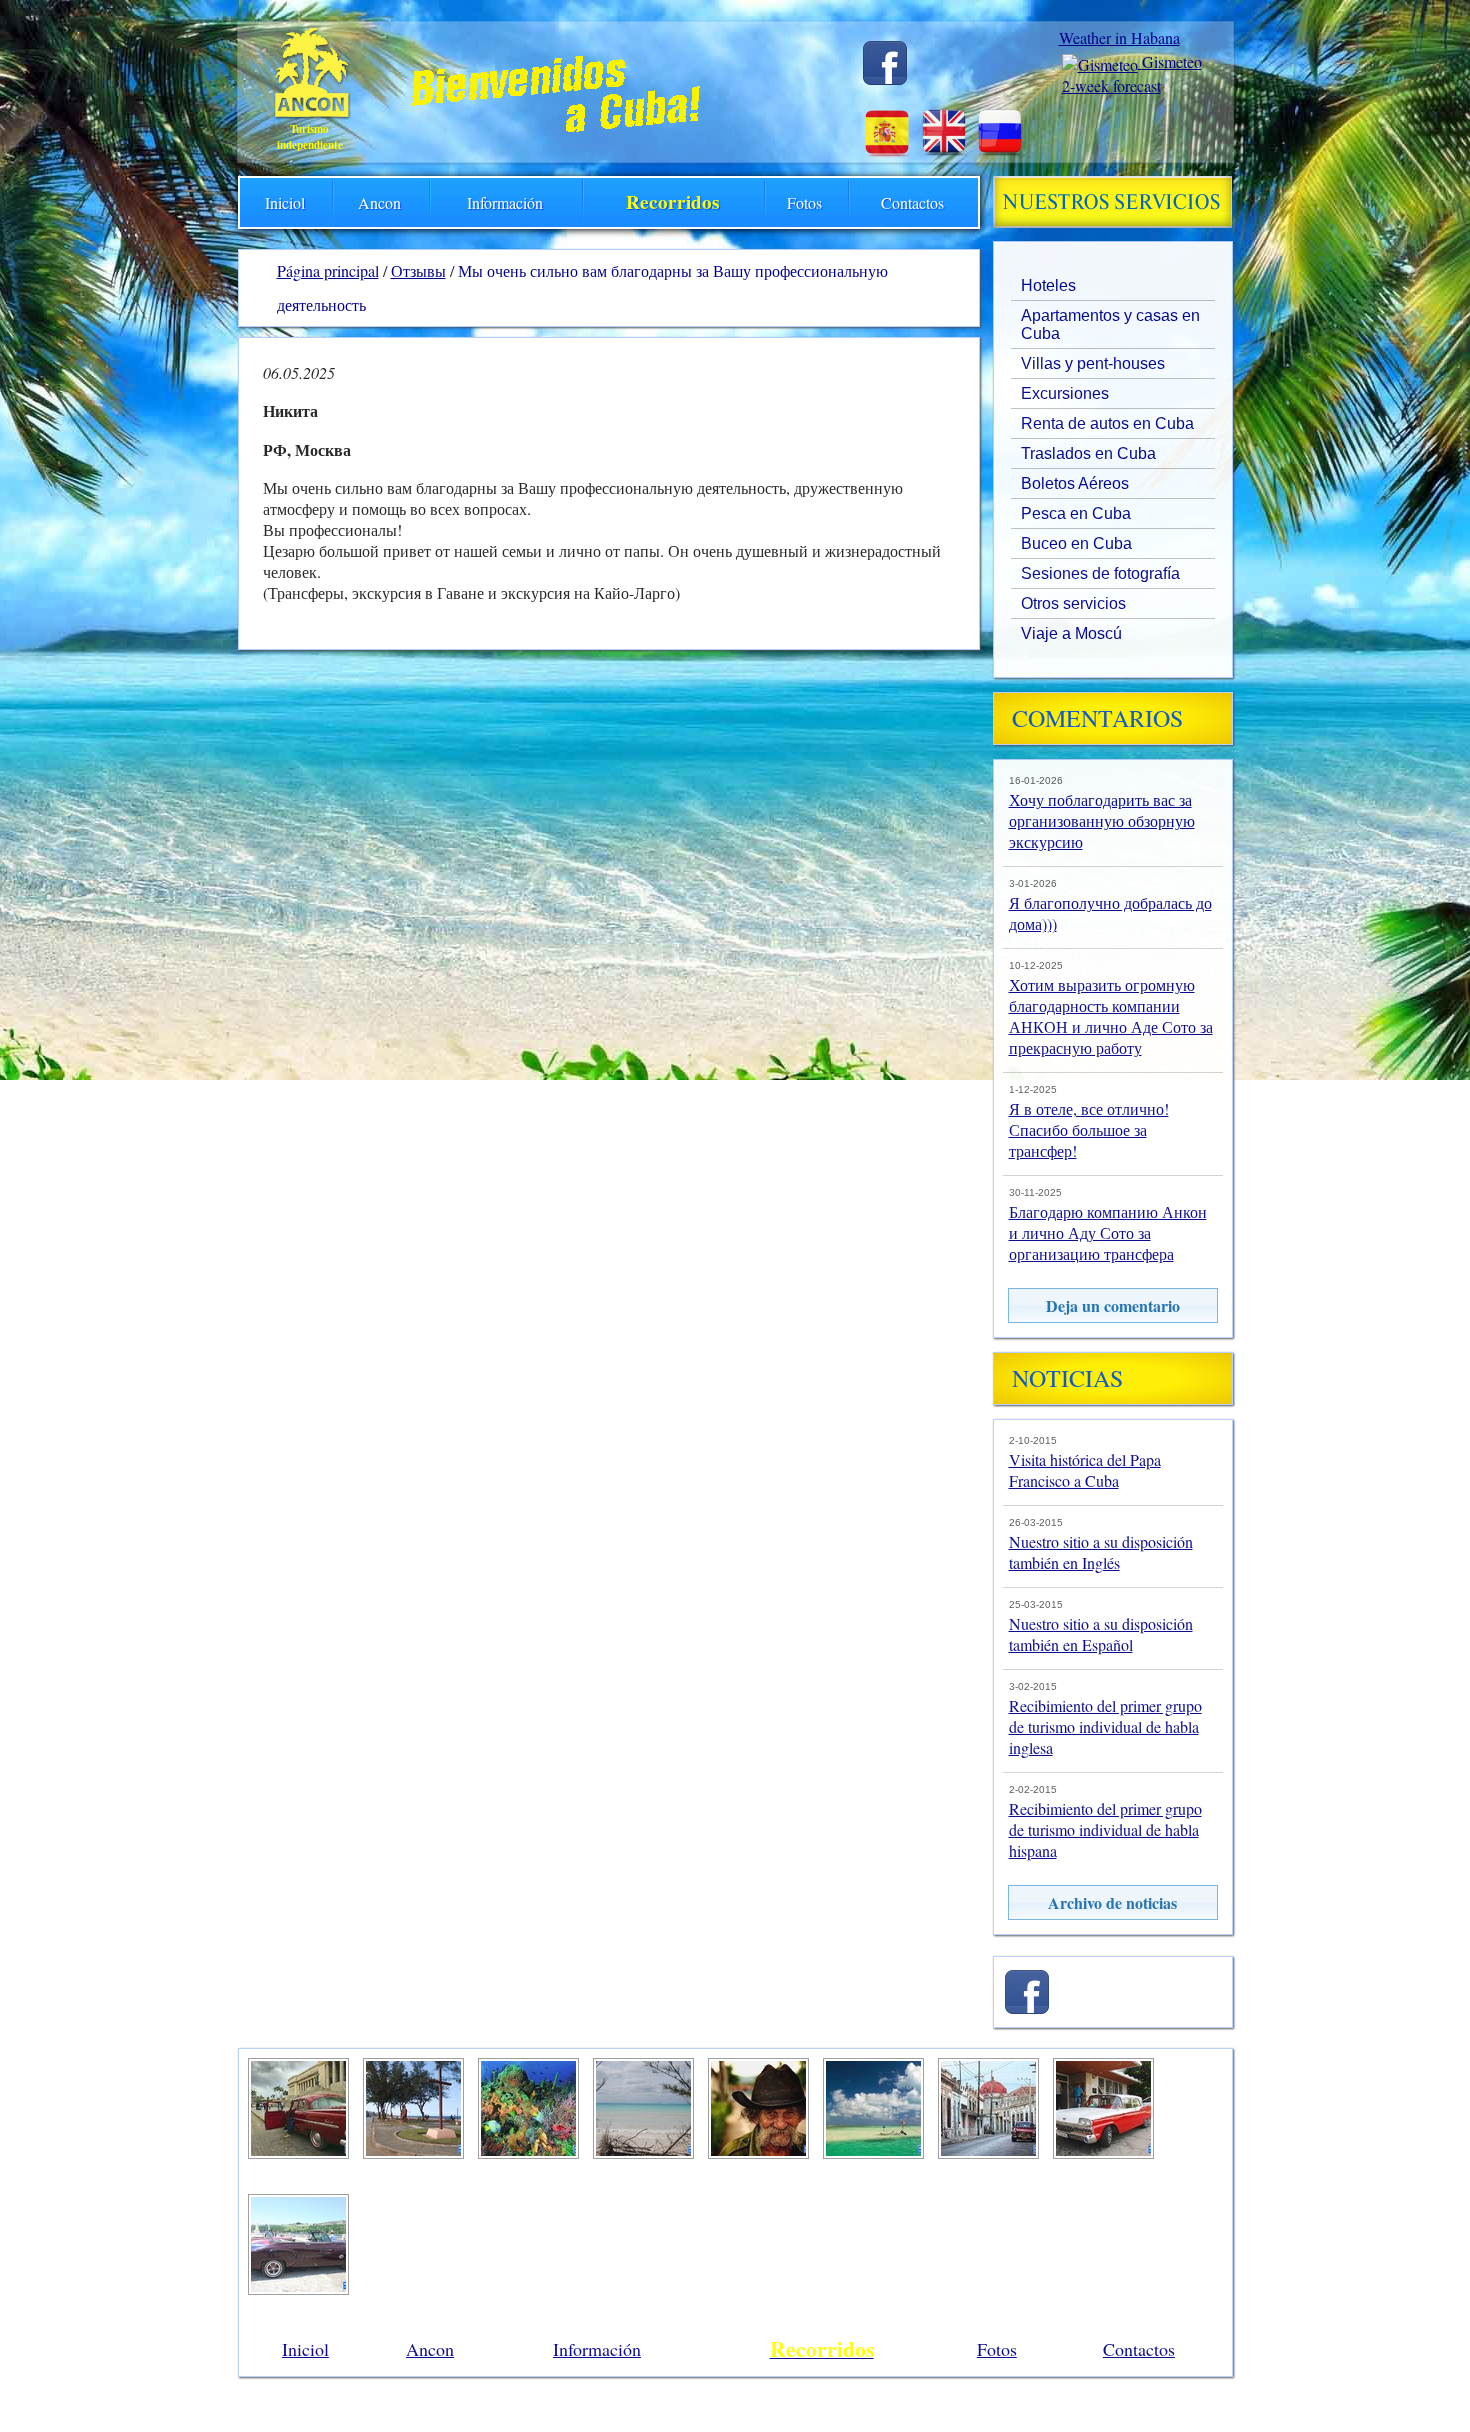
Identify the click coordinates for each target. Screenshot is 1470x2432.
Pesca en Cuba (1076, 513)
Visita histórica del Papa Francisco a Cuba (1085, 1470)
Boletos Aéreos (1075, 483)
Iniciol (285, 202)
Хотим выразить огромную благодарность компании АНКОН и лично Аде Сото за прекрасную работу (1111, 1016)
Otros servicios (1073, 603)
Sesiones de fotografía (1100, 573)
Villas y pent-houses (1093, 363)
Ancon (379, 202)
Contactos (912, 202)
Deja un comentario (1113, 1305)
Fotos (804, 202)
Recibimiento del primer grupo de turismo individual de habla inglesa (1105, 1726)
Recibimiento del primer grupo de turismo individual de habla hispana (1105, 1829)
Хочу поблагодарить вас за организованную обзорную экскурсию (1102, 820)
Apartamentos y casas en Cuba (1110, 324)
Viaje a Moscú (1071, 633)
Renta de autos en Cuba (1107, 423)
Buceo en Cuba (1076, 543)
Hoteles (1048, 285)
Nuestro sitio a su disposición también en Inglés (1101, 1552)
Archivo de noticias (1112, 1902)
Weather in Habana (1119, 37)
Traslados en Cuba (1088, 453)
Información (505, 202)
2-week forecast (1111, 85)
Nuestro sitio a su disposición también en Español (1101, 1634)
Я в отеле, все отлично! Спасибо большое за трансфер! (1089, 1129)
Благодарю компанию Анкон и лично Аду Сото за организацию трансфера (1108, 1232)
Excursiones (1065, 393)
